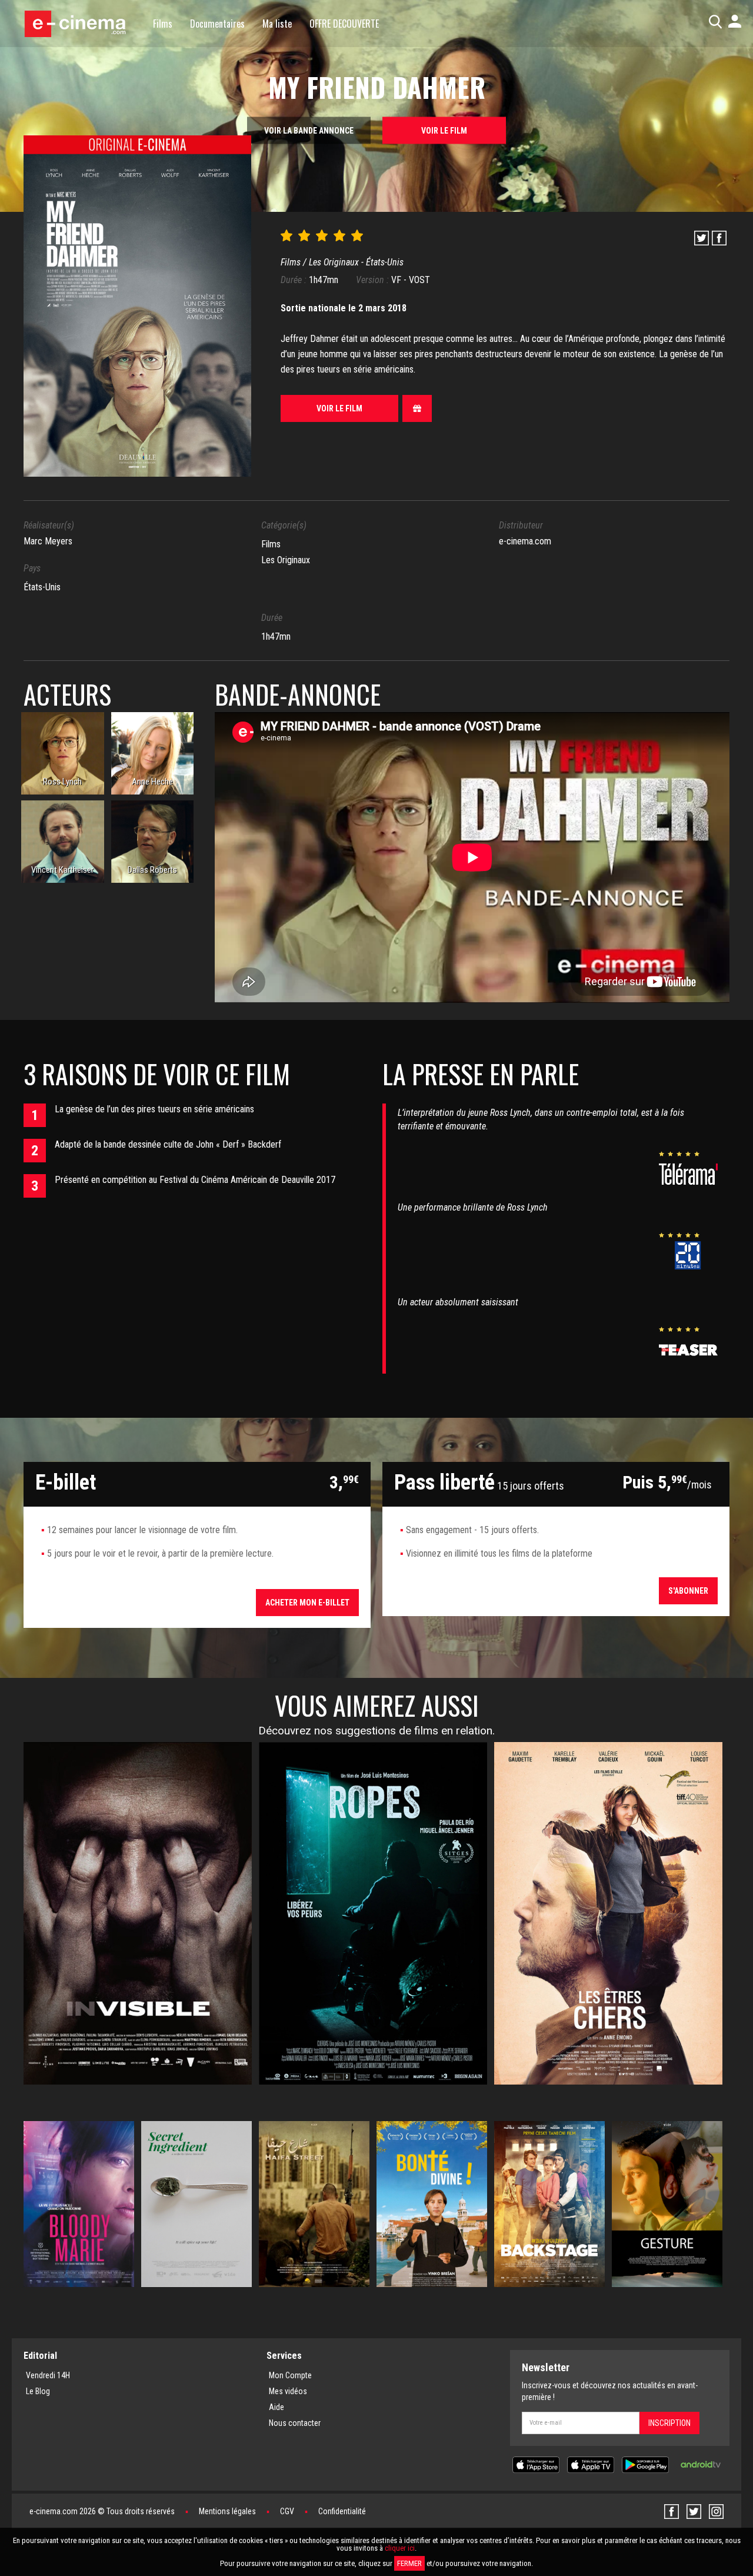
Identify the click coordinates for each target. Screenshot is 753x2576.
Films (163, 24)
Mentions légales (227, 2511)
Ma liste (277, 24)
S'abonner (688, 1591)
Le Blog (38, 2391)
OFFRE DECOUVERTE (344, 24)
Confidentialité (342, 2511)
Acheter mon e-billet (307, 1603)
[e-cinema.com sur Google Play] (645, 2464)
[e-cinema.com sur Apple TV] (591, 2464)
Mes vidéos (288, 2391)
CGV (287, 2511)
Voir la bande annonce (309, 131)
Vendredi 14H (48, 2375)
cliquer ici (400, 2548)
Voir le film (444, 131)
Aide (276, 2407)
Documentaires (217, 24)
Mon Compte (290, 2375)
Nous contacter (295, 2423)
